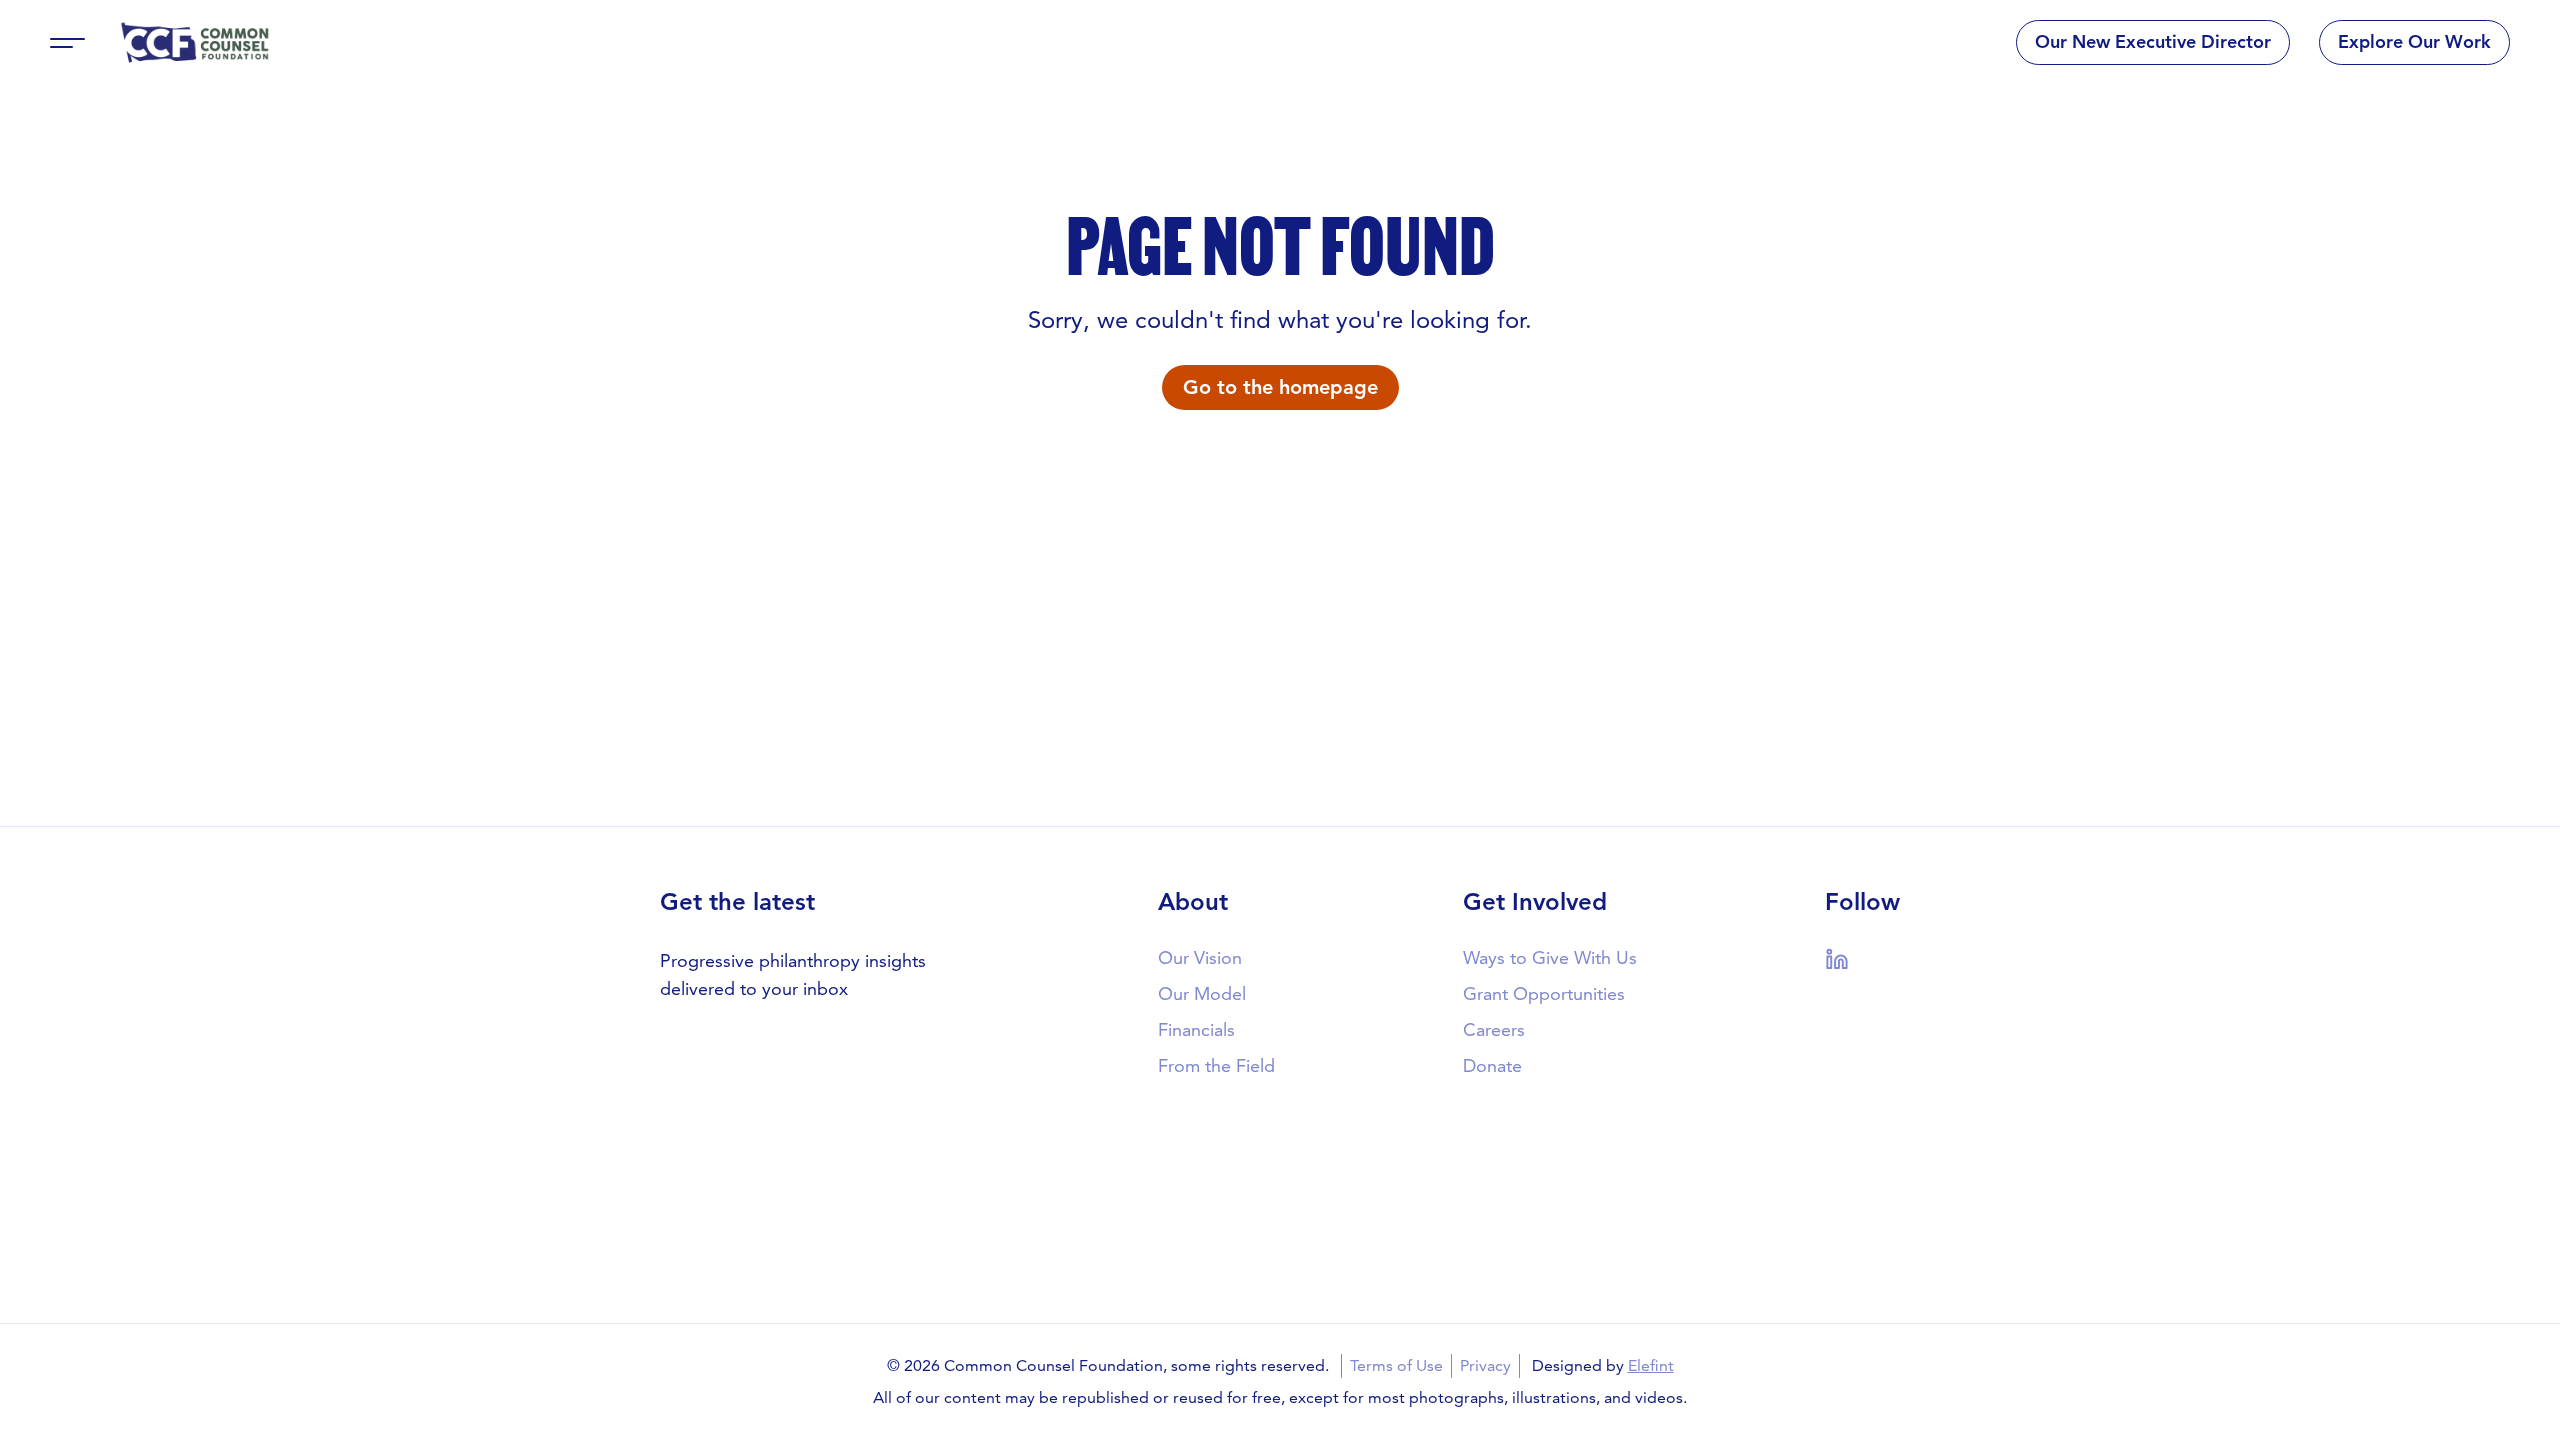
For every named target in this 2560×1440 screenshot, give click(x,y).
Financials (1196, 1029)
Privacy (1485, 1365)
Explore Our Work (2414, 41)
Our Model (1202, 993)
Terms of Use (1396, 1365)
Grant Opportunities (1544, 993)
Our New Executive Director (2153, 41)
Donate (1492, 1065)
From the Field (1216, 1065)
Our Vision (1200, 957)
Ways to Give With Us (1550, 957)
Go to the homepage (1280, 387)
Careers (1494, 1029)
